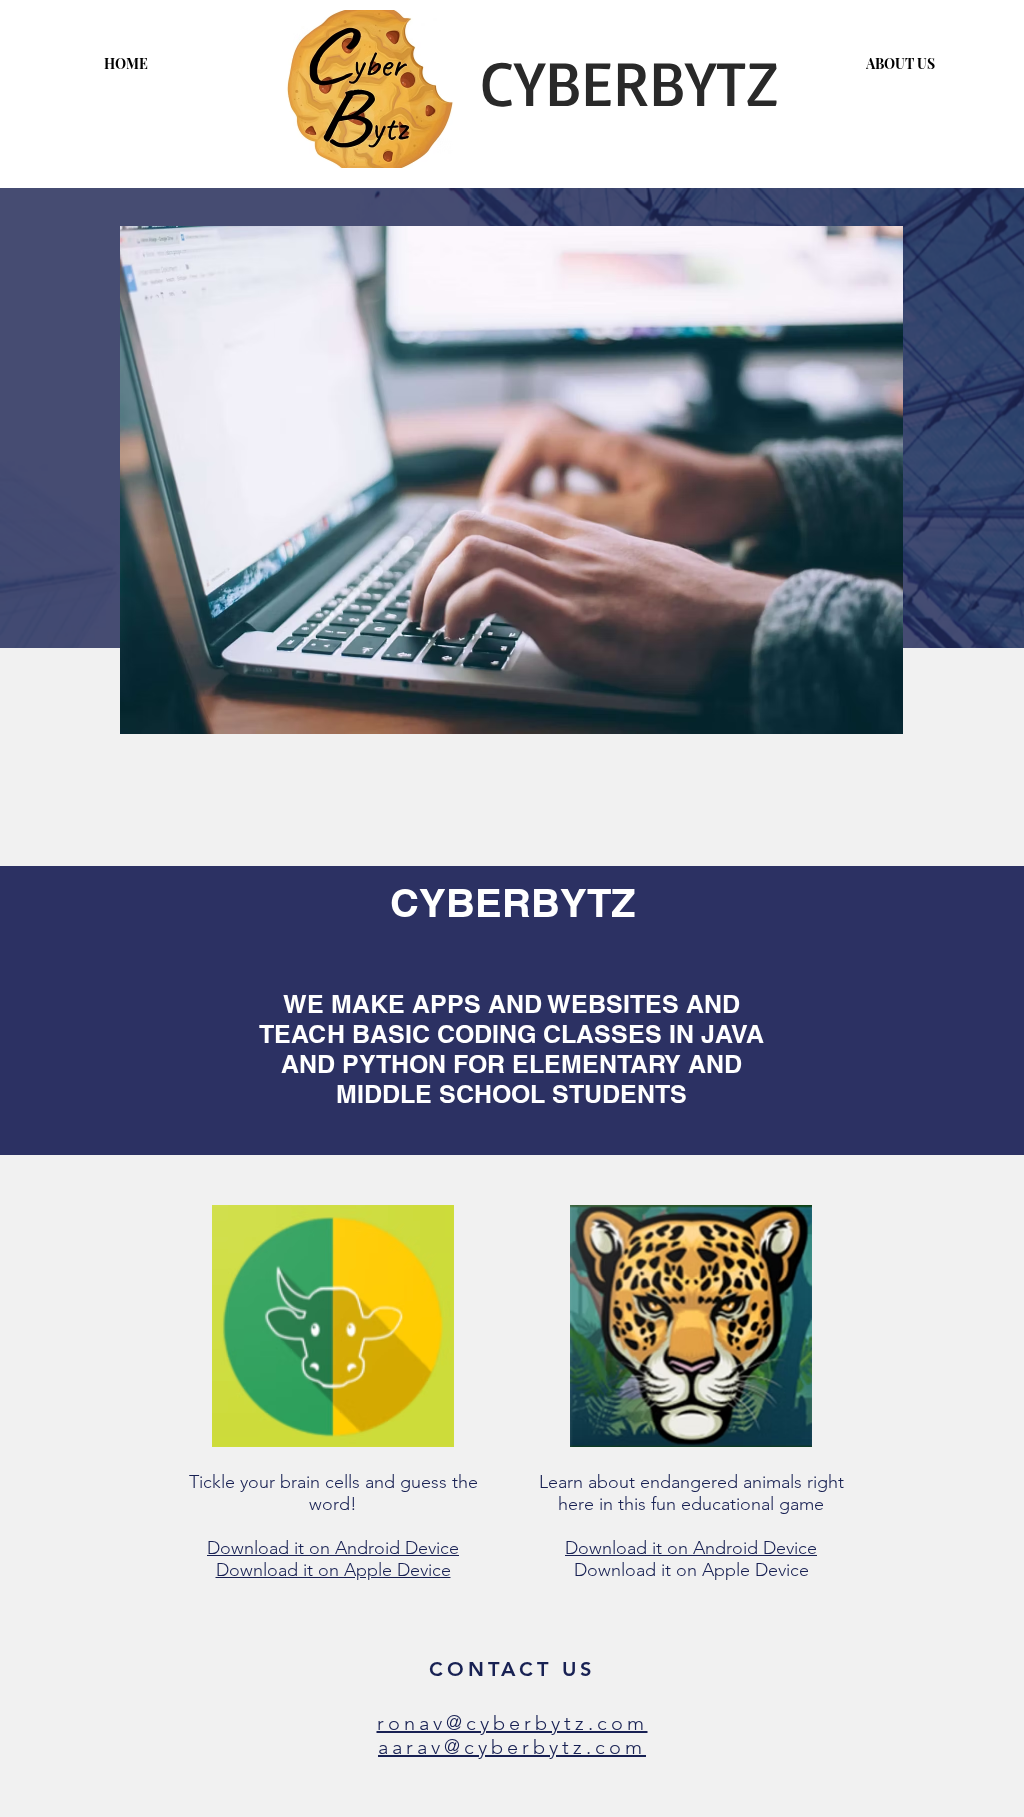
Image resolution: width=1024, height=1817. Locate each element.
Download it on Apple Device (333, 1570)
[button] (511, 480)
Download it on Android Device (333, 1548)
